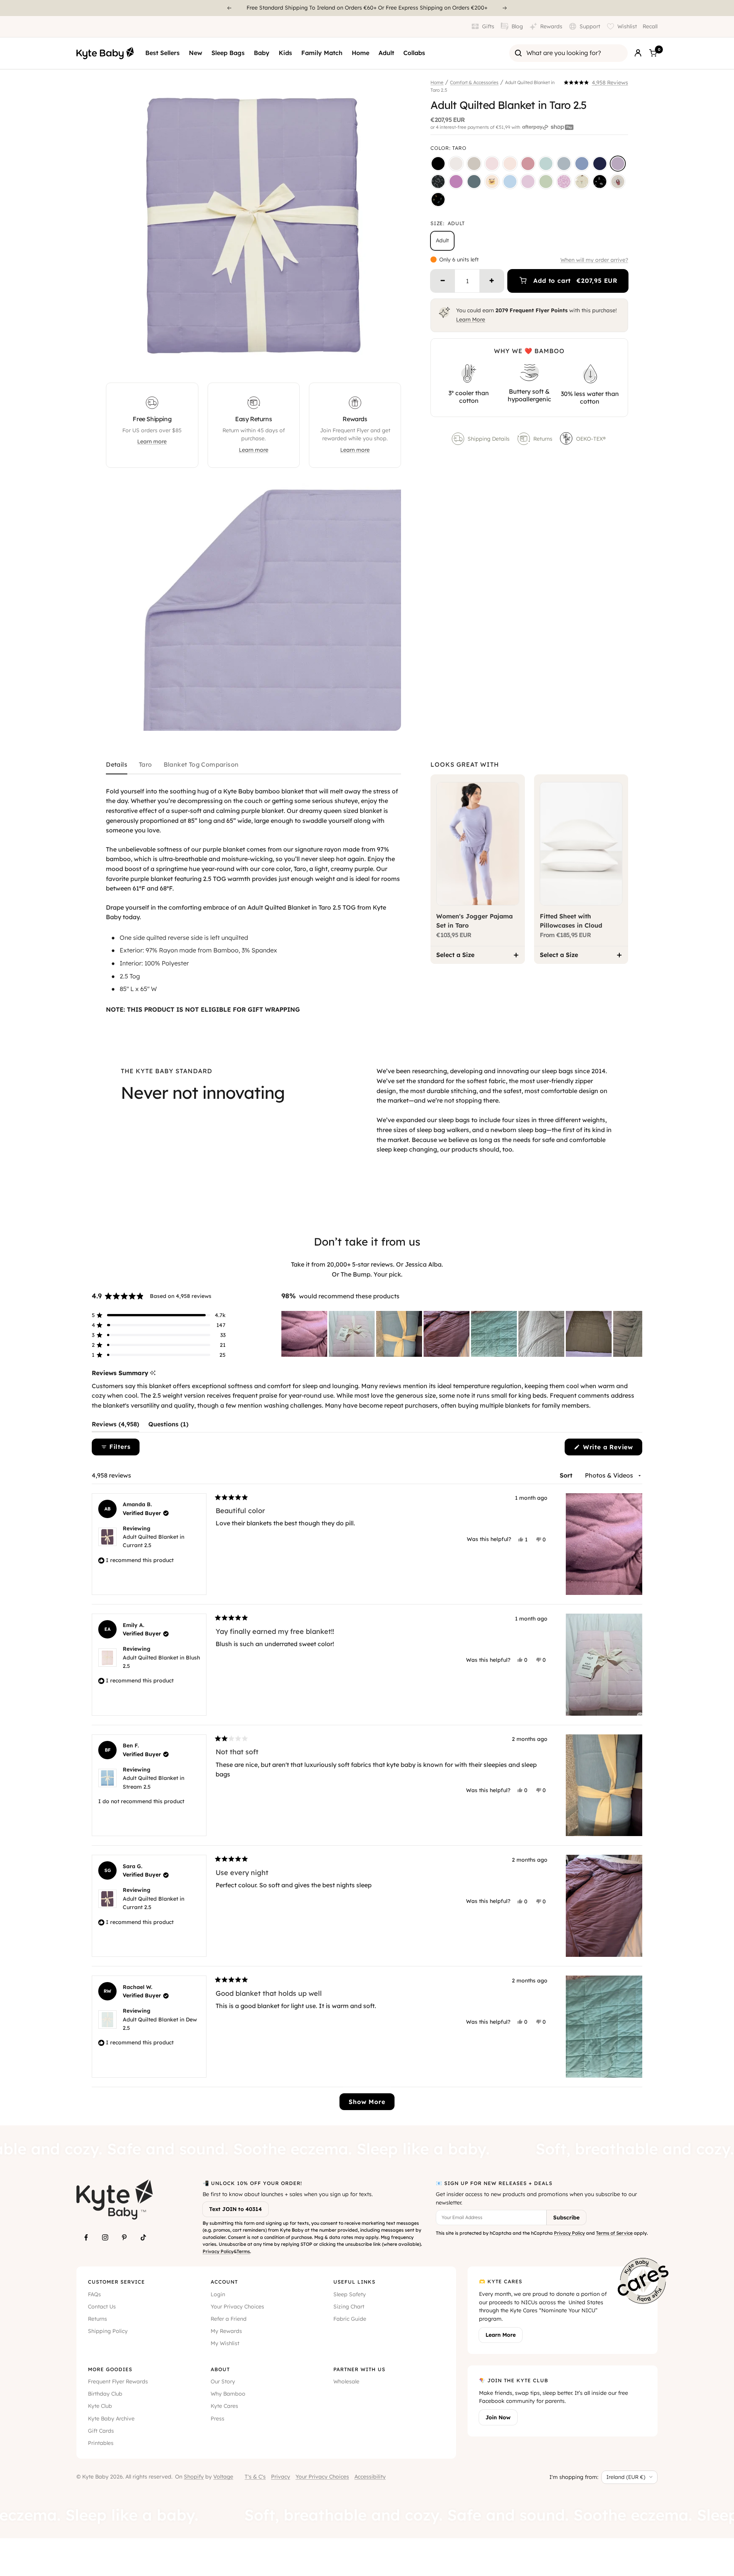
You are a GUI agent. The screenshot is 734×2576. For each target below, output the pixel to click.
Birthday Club (105, 2394)
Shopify (194, 2477)
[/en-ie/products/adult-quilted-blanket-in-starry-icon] (582, 182)
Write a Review (611, 1449)
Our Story (223, 2381)
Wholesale (346, 2381)
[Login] (638, 53)
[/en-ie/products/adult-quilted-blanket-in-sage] (546, 164)
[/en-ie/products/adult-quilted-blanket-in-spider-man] (618, 182)
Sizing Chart (349, 2307)
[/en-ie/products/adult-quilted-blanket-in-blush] (510, 164)
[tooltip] (153, 1373)
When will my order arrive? (594, 260)
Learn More (471, 320)
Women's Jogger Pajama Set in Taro (474, 921)
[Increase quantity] (492, 281)
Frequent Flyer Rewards (118, 2381)
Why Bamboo (228, 2394)
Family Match (322, 53)
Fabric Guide (350, 2319)
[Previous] (229, 8)
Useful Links (354, 2282)
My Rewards (226, 2331)
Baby (262, 53)
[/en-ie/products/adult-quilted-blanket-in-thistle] (528, 182)
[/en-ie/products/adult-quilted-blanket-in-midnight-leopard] (438, 182)
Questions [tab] (168, 1426)
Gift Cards (101, 2431)
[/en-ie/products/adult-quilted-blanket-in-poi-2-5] (456, 182)
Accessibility (370, 2477)
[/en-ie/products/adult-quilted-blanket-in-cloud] (456, 164)
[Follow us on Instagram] (105, 2237)
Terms (243, 2251)
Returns (543, 439)
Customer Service (116, 2282)
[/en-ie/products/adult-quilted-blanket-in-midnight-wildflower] (438, 200)
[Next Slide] (636, 1334)
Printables (101, 2443)
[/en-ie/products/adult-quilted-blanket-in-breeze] (510, 182)
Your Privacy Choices (237, 2307)
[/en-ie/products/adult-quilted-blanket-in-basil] (546, 182)
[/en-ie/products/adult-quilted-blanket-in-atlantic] (474, 182)
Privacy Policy (218, 2251)
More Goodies (110, 2369)
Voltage (223, 2477)
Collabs (414, 53)
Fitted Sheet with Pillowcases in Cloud (571, 921)
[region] (462, 1334)
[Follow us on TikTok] (143, 2237)
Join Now (498, 2417)
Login (218, 2294)
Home (361, 53)
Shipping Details (489, 439)
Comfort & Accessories (474, 82)
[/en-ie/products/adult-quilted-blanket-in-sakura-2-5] (492, 164)
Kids (285, 53)
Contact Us (102, 2307)
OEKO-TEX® (592, 439)
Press (218, 2419)
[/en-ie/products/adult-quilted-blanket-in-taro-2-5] (618, 164)
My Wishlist (225, 2343)
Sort (567, 1475)
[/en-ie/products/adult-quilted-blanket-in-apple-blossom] (528, 164)
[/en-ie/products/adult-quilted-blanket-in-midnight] (438, 164)
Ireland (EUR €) (626, 2477)
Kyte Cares (224, 2406)
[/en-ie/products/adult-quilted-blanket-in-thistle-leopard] (564, 182)
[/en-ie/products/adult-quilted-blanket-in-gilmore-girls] (492, 182)
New (196, 53)
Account (224, 2282)
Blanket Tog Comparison (201, 765)
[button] (596, 83)
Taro (145, 765)
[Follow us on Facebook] (86, 2237)
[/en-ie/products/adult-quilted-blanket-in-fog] (564, 164)
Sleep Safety (350, 2294)
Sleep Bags (228, 53)
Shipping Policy (108, 2331)
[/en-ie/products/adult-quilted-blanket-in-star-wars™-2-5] (600, 182)
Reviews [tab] (115, 1426)
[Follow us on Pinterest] (124, 2237)
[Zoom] (388, 360)
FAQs (94, 2294)
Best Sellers (162, 53)
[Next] (505, 8)
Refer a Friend (229, 2319)
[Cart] (653, 53)
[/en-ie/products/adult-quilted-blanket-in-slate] (582, 164)
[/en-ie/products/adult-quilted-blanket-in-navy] (600, 164)
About (220, 2369)
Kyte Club (100, 2406)
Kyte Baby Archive (111, 2419)
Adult (386, 53)
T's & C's (255, 2477)
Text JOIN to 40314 (235, 2209)
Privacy (281, 2477)
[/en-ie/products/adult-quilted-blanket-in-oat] (474, 164)
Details (117, 765)
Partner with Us (359, 2369)
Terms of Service (614, 2233)
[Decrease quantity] (443, 281)
